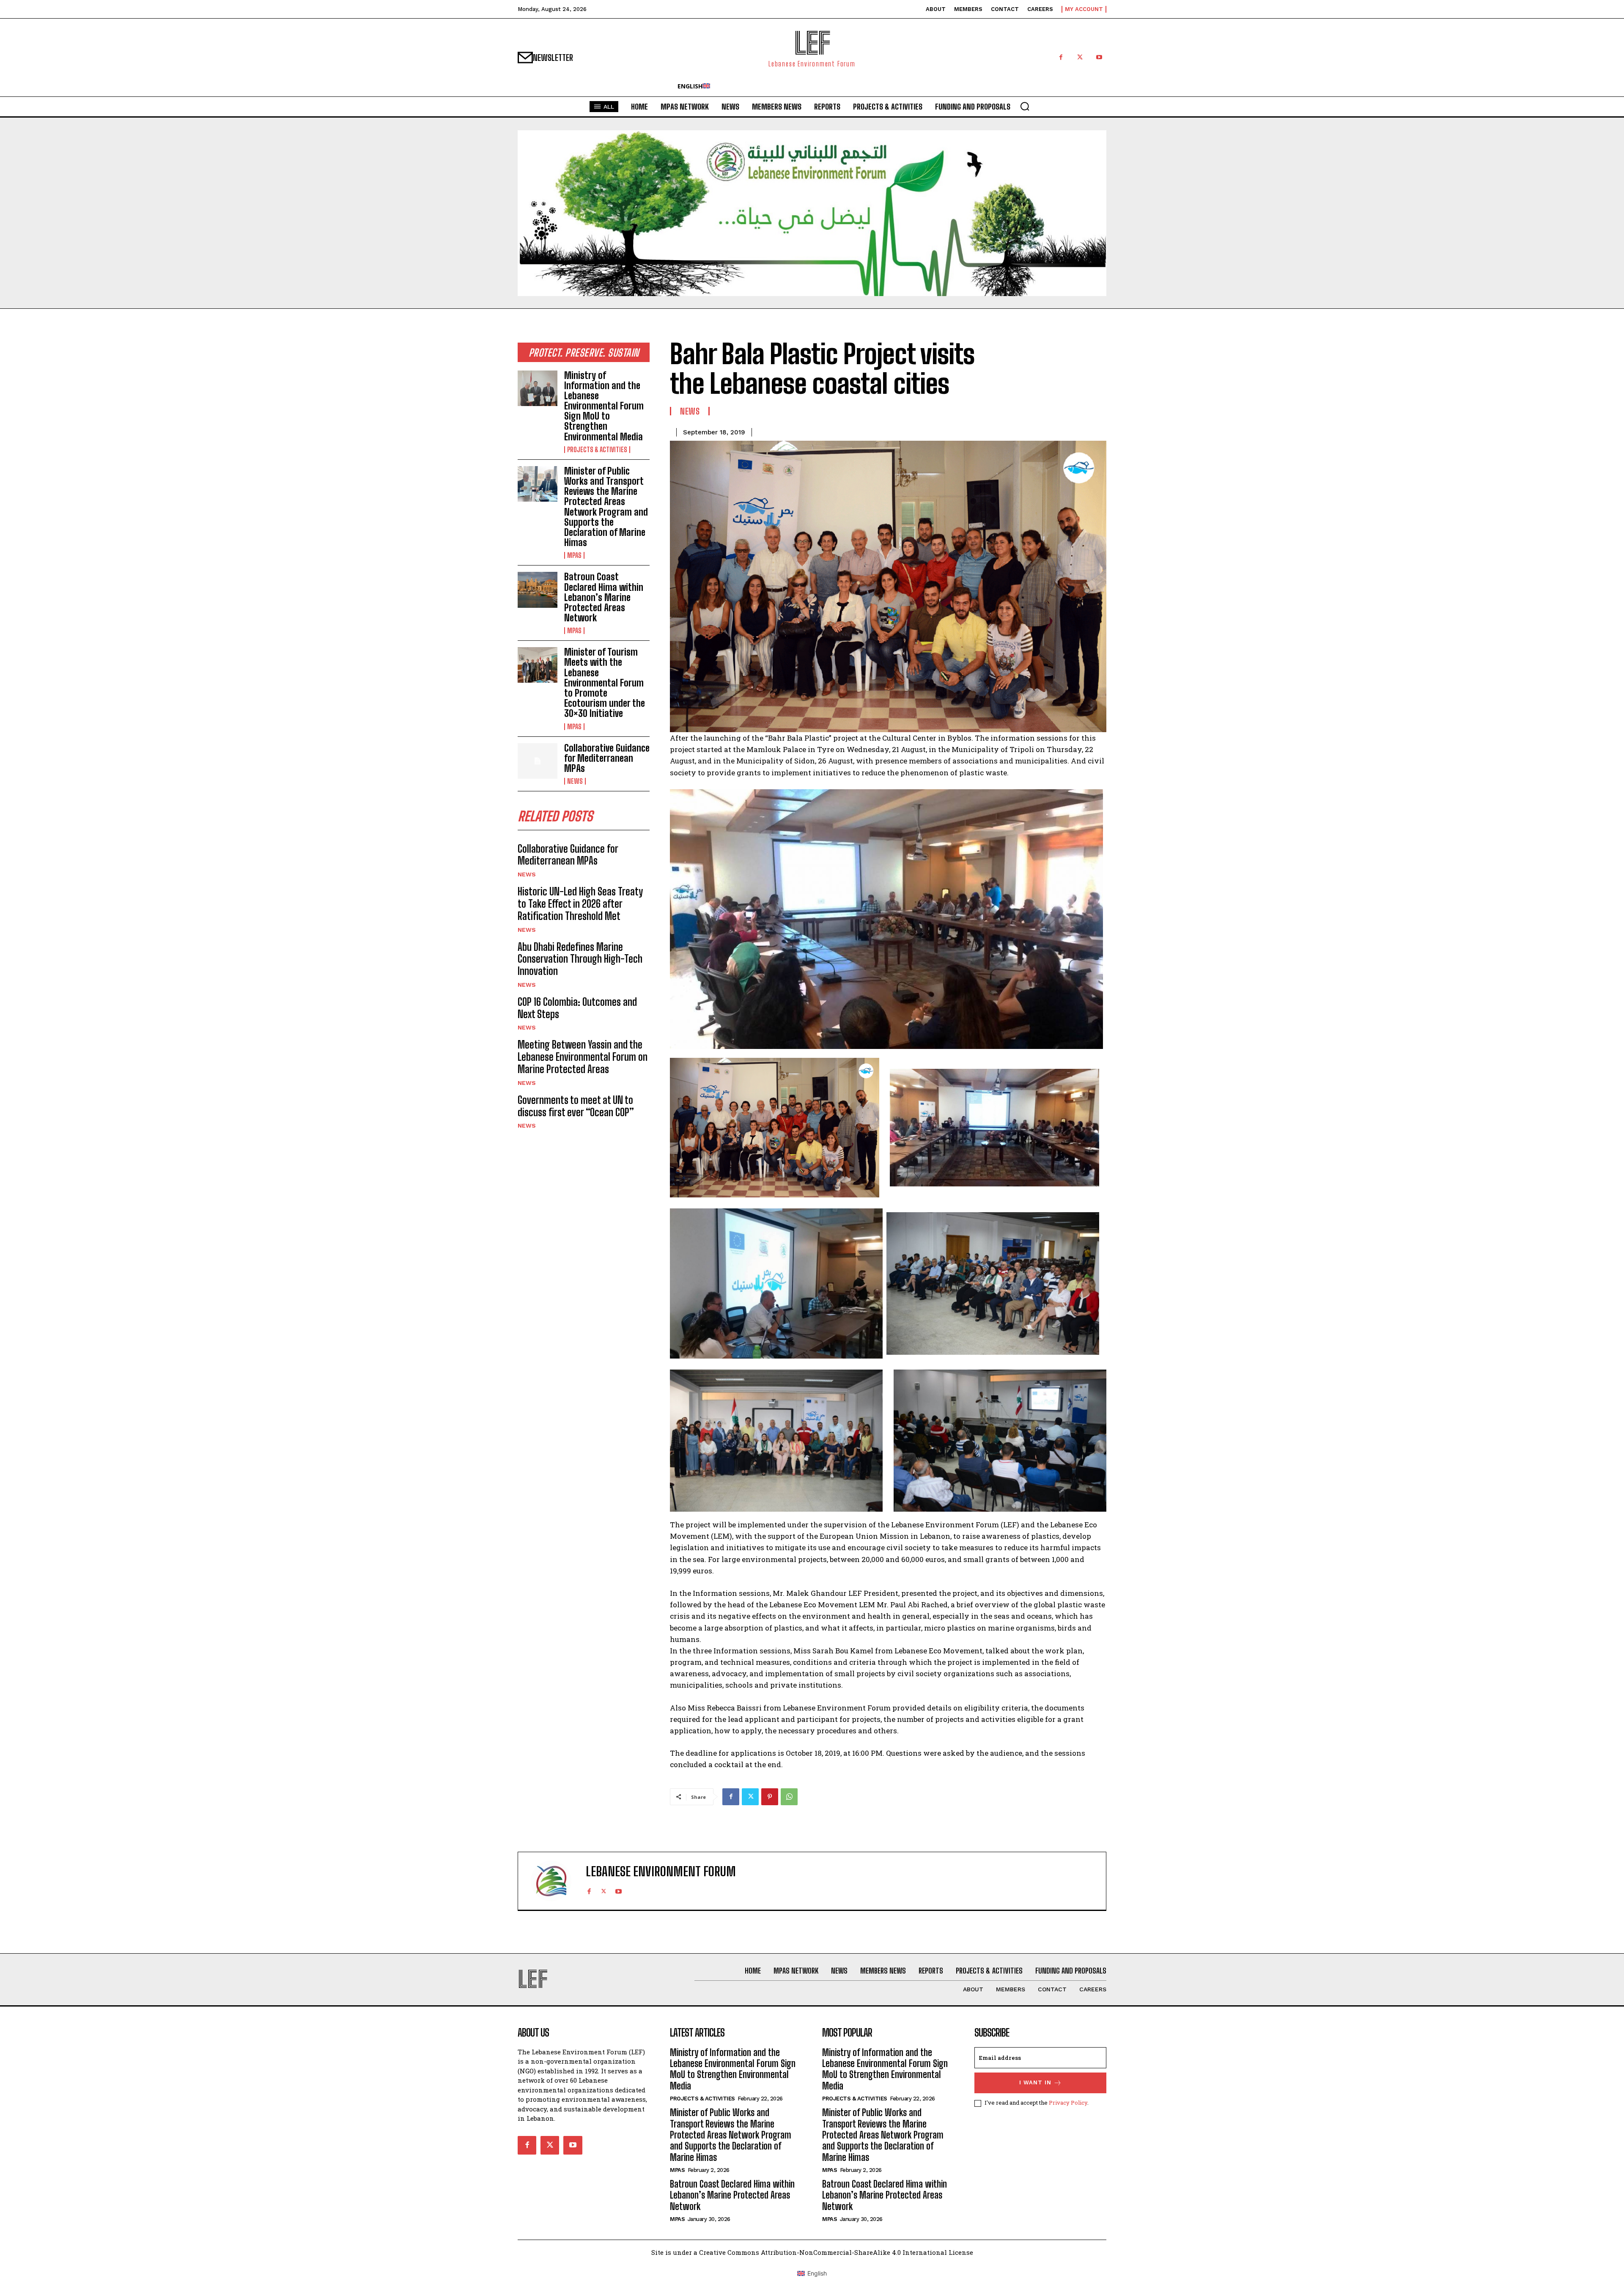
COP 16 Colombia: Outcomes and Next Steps (577, 1008)
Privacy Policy (1068, 2103)
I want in (1035, 2082)
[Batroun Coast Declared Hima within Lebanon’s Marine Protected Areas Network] (538, 590)
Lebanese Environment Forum (661, 1871)
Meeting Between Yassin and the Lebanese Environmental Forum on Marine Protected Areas (583, 1057)
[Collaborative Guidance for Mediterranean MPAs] (538, 761)
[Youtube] (1099, 57)
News (575, 781)
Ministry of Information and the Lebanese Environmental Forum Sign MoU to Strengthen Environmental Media (604, 406)
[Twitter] (1080, 57)
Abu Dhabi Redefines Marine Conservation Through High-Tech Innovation (580, 959)
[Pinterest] (770, 1797)
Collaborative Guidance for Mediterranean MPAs (607, 758)
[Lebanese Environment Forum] (556, 1881)
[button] (1025, 106)
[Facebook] (1061, 57)
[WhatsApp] (789, 1797)
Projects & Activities (597, 450)
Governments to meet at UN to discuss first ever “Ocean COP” (576, 1106)
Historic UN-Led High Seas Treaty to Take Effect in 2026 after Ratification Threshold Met (580, 904)
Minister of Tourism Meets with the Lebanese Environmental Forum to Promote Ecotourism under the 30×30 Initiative (605, 683)
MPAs (574, 555)
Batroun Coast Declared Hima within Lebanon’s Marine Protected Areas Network (604, 597)
